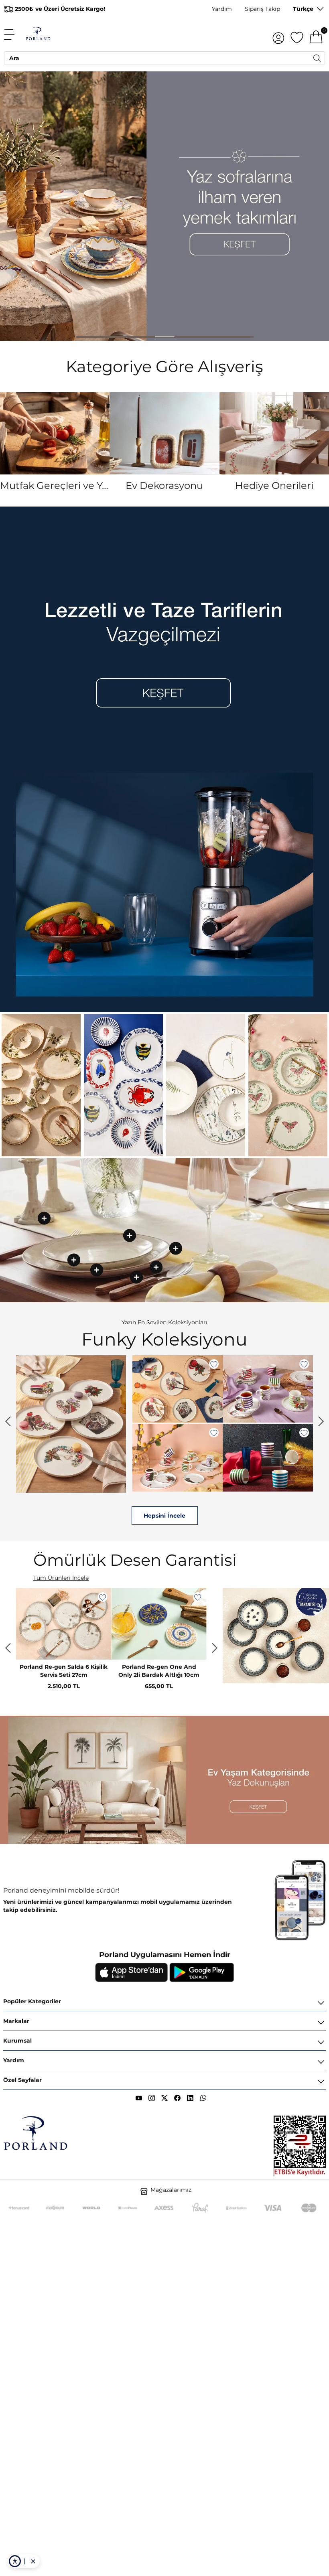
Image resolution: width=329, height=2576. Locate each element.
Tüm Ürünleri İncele (61, 1578)
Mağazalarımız (171, 2190)
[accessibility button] (15, 2561)
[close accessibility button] (33, 2561)
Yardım (222, 9)
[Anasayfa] (38, 34)
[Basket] (316, 34)
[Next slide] (321, 1421)
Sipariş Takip (262, 9)
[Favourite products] (297, 34)
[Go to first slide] (215, 1648)
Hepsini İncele (246, 1516)
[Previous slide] (8, 1421)
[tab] (86, 337)
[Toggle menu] (14, 34)
